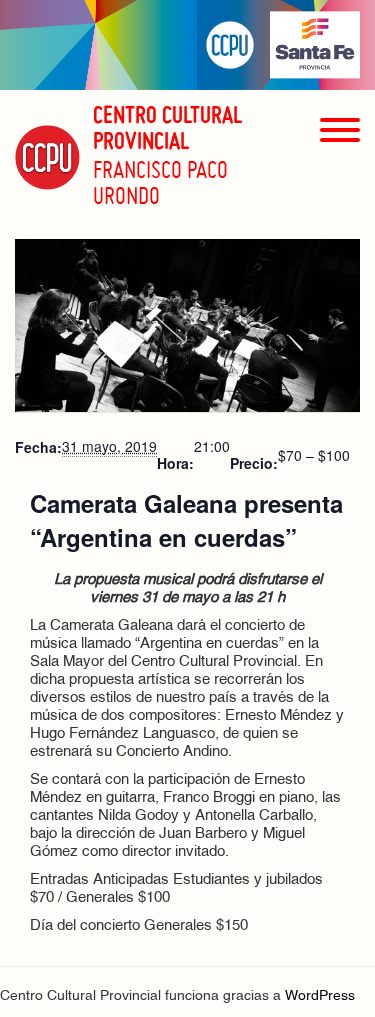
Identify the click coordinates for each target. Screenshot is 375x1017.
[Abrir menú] (340, 165)
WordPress (320, 996)
